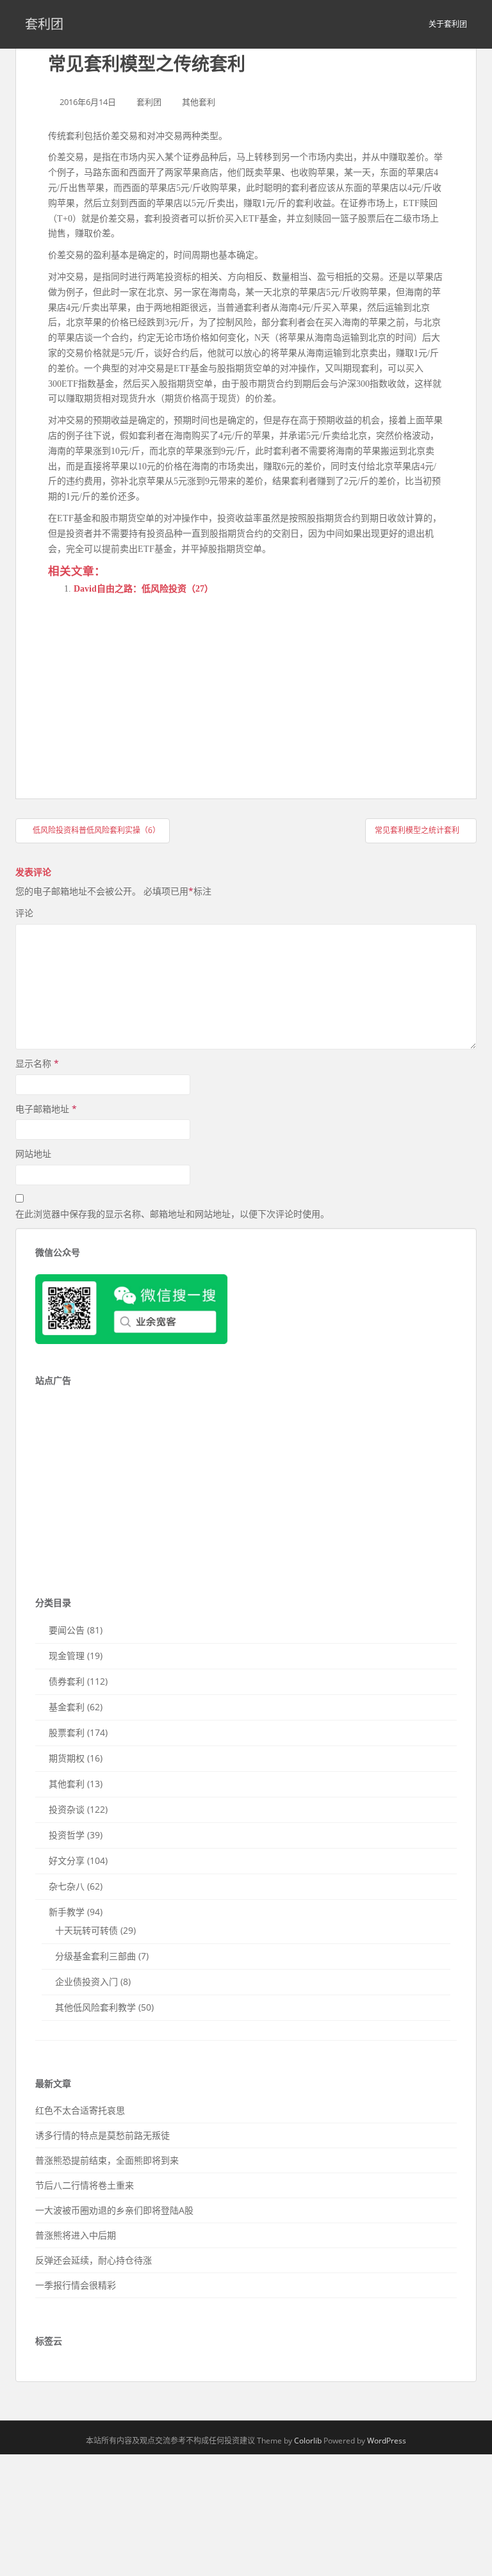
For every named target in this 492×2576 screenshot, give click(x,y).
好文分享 (67, 1860)
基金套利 (67, 1707)
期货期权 (67, 1758)
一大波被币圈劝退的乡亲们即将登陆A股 (114, 2210)
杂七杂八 (67, 1886)
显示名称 (37, 1063)
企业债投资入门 (86, 1981)
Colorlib (308, 2441)
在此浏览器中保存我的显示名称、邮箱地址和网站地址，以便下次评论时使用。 (172, 1214)
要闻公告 (67, 1630)
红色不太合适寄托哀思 (80, 2110)
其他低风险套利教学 (95, 2007)
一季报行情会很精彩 (76, 2285)
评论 (24, 913)
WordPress (387, 2441)
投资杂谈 (67, 1809)
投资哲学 (67, 1835)
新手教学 (67, 1912)
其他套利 (199, 102)
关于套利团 (448, 24)
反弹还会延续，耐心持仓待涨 (94, 2260)
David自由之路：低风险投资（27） (143, 589)
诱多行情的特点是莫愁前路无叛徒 (102, 2135)
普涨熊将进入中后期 (76, 2235)
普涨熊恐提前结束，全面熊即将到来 (107, 2160)
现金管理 (67, 1656)
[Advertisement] (144, 685)
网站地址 (33, 1154)
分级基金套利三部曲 (95, 1956)
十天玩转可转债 (86, 1930)
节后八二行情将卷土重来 (85, 2185)
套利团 (44, 24)
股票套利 (67, 1732)
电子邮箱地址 (46, 1109)
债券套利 (67, 1681)
